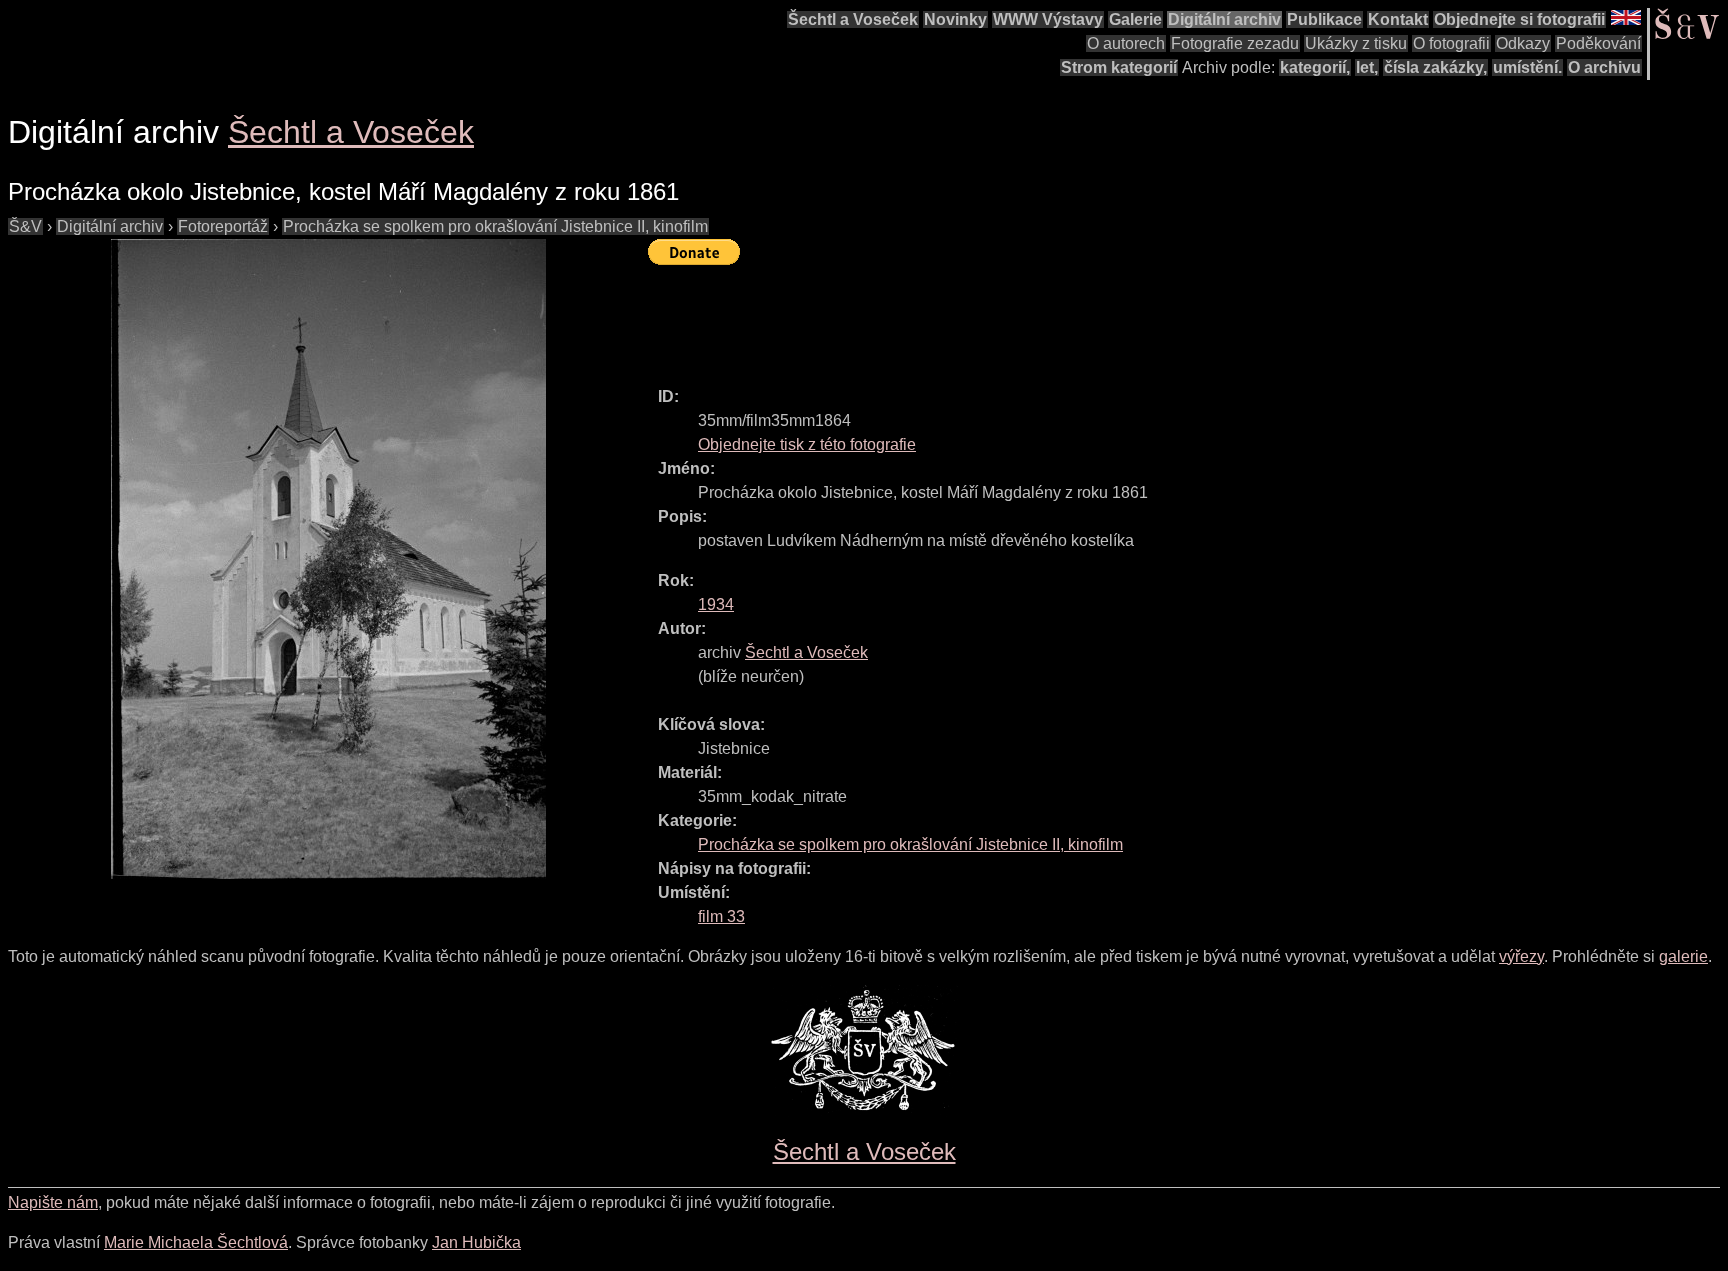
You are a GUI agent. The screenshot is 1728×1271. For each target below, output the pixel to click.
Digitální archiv (1224, 19)
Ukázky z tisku (1356, 43)
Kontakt (1398, 19)
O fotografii (1451, 43)
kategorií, (1315, 67)
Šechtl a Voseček (853, 19)
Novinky (955, 19)
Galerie (1135, 19)
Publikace (1324, 19)
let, (1367, 67)
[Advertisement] (1012, 317)
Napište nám (53, 1202)
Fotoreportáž (223, 226)
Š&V (25, 226)
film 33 (721, 916)
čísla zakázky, (1435, 67)
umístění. (1527, 67)
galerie (1683, 956)
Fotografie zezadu (1235, 43)
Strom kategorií (1119, 67)
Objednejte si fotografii (1519, 19)
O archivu (1604, 67)
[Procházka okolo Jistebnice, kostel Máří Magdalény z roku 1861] (328, 559)
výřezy (1521, 956)
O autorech (1126, 43)
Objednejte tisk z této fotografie (807, 444)
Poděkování (1598, 43)
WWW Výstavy (1048, 19)
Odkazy (1523, 43)
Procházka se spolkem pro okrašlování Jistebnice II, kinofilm (495, 226)
